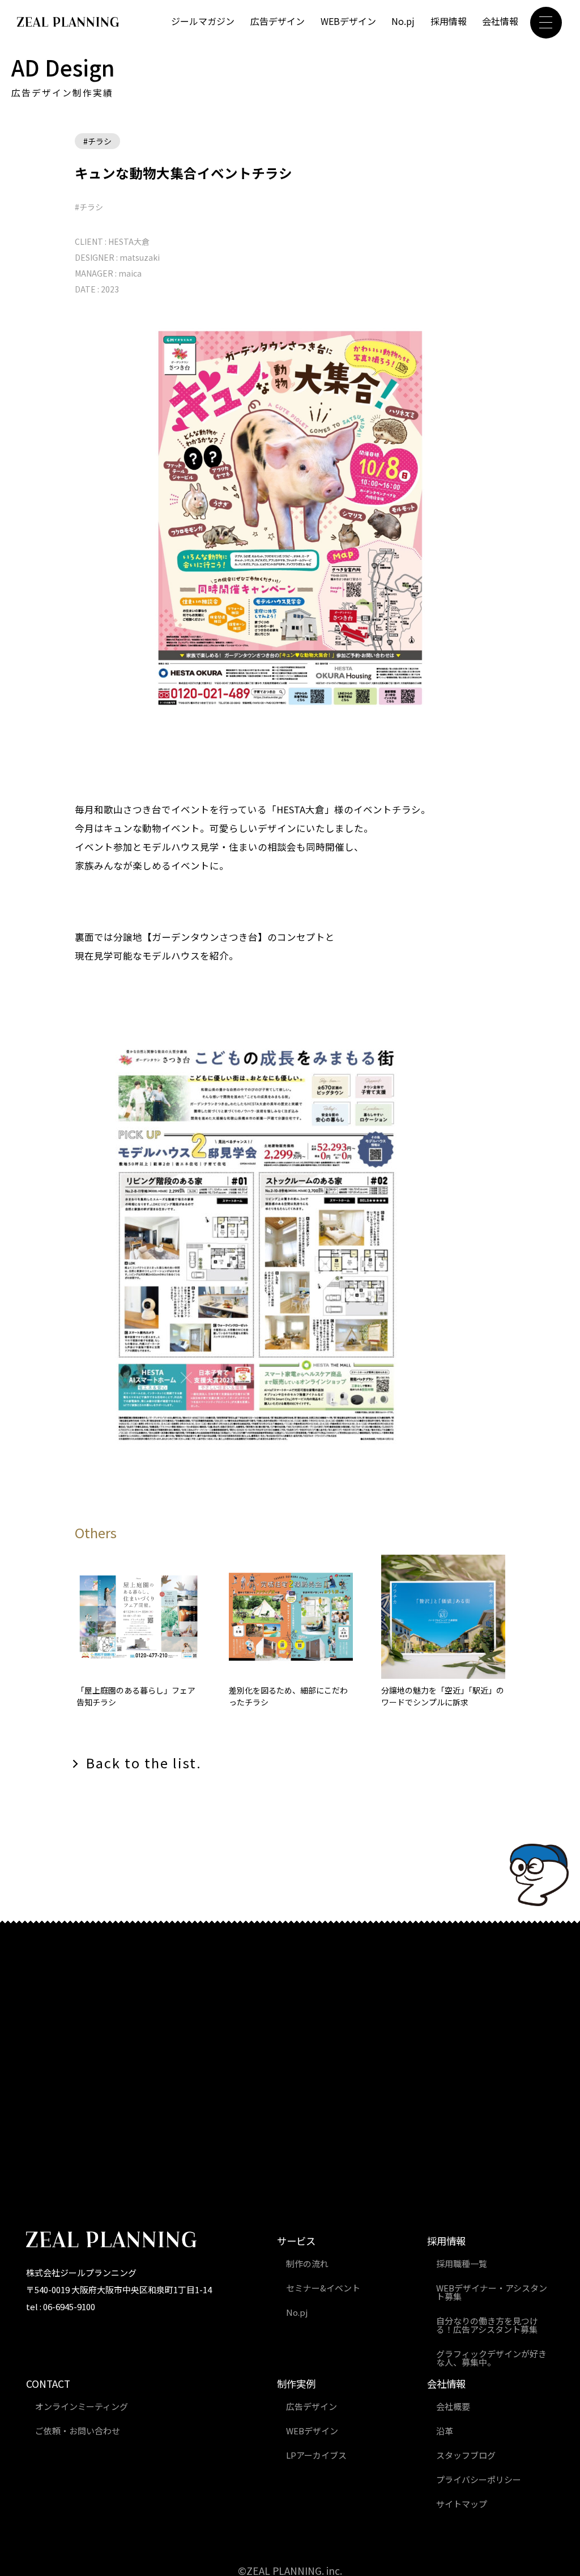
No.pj (403, 21)
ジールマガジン (203, 21)
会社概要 (453, 2406)
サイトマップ (462, 2504)
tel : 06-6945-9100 (61, 2306)
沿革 (445, 2431)
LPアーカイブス (316, 2455)
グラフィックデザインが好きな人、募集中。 (491, 2358)
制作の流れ (307, 2263)
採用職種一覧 (462, 2263)
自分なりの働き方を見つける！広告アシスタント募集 (487, 2325)
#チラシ (97, 141)
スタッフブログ (466, 2455)
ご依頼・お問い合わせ (78, 2431)
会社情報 (500, 21)
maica (130, 273)
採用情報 (449, 21)
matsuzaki (140, 257)
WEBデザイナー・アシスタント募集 (492, 2292)
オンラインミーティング (82, 2406)
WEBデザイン (348, 21)
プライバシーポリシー (479, 2479)
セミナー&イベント (323, 2288)
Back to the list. (144, 1763)
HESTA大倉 (129, 241)
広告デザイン (278, 21)
